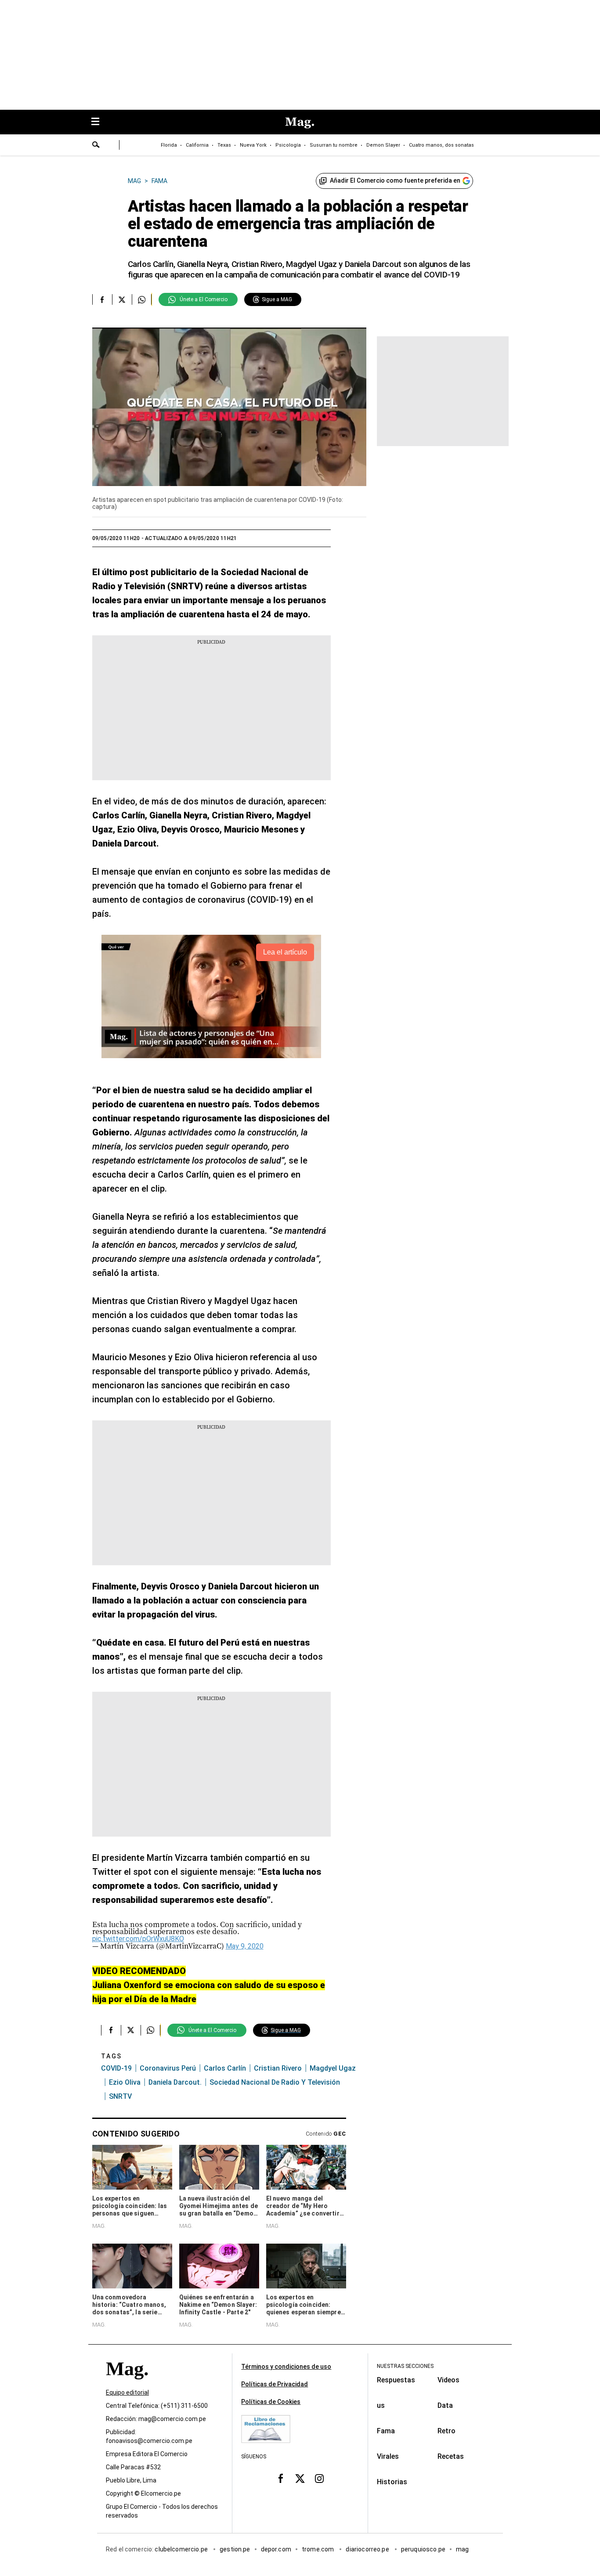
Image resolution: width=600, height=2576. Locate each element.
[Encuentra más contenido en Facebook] (102, 299)
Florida (169, 145)
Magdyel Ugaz (333, 2068)
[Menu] (100, 122)
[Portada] (127, 2384)
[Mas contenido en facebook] (281, 2479)
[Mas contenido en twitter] (300, 2479)
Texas (224, 145)
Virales (388, 2456)
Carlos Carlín (225, 2068)
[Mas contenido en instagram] (319, 2479)
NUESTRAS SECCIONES (405, 2366)
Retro (446, 2431)
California (197, 145)
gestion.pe (235, 2549)
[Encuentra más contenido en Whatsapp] (142, 299)
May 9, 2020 (245, 1946)
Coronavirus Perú (168, 2068)
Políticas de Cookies (271, 2402)
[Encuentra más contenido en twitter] (122, 299)
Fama (386, 2431)
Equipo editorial (127, 2392)
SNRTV (120, 2096)
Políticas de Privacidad (275, 2384)
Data (445, 2405)
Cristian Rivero (278, 2068)
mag (462, 2549)
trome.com (319, 2549)
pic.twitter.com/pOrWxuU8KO (138, 1939)
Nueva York (253, 145)
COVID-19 (116, 2068)
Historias (392, 2482)
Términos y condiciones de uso (286, 2367)
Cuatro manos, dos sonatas (441, 145)
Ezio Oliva (125, 2082)
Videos (448, 2380)
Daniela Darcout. (175, 2082)
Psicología (288, 145)
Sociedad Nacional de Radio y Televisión (275, 2082)
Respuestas (396, 2380)
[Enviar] (96, 146)
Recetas (451, 2456)
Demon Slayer (383, 145)
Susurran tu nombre (334, 145)
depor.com (276, 2549)
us (381, 2405)
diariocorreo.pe (368, 2549)
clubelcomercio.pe (182, 2549)
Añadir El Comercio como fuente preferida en (395, 180)
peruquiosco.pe (423, 2549)
